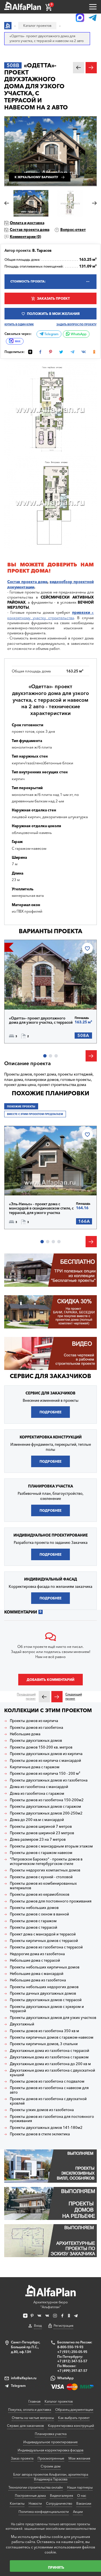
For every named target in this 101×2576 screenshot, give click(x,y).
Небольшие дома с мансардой (37, 1974)
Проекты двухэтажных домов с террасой (46, 2000)
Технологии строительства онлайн (36, 2487)
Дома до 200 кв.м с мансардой (37, 1820)
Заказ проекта (22, 2458)
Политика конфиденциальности (44, 2512)
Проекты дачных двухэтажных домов (43, 1993)
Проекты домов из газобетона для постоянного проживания (52, 2119)
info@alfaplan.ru (24, 2378)
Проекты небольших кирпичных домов (45, 1967)
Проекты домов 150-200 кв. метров (41, 1747)
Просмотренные (51, 2458)
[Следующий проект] (57, 1697)
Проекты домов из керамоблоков (40, 1894)
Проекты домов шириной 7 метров (41, 1826)
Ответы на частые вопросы (33, 2418)
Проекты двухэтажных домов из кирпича (46, 1754)
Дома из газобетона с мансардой (39, 1787)
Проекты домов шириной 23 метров (42, 1833)
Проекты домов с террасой (34, 1927)
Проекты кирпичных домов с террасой (44, 1941)
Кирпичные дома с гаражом (35, 1767)
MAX (18, 341)
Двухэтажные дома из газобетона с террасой (50, 2051)
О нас (82, 2496)
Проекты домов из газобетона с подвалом (47, 2081)
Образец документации (74, 2410)
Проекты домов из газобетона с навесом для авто (49, 2090)
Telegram (51, 334)
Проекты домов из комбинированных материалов (43, 1886)
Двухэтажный (22, 2024)
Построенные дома (30, 2496)
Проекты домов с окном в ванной (39, 1914)
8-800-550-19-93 (70, 2347)
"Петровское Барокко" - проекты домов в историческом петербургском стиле (46, 1861)
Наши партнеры (80, 2487)
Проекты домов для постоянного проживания (51, 1901)
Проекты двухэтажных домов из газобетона (49, 1780)
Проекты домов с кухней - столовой (41, 1877)
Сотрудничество (59, 2503)
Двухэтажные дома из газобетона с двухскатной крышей (52, 2073)
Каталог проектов (59, 2401)
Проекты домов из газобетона (36, 1728)
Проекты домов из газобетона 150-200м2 (47, 1800)
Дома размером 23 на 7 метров (38, 1839)
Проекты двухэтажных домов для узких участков (53, 2018)
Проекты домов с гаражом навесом (41, 1853)
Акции (78, 2512)
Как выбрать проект (74, 2418)
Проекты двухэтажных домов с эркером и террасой (47, 2009)
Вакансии (84, 2503)
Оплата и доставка (27, 223)
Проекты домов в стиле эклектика (40, 2134)
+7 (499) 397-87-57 (72, 2371)
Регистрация (63, 2326)
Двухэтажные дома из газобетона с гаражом (49, 2057)
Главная (34, 2401)
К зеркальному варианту (36, 177)
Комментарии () (25, 237)
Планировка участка (51, 2434)
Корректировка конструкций (71, 2426)
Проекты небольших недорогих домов (44, 1987)
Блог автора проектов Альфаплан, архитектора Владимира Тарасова (51, 2477)
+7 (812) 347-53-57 (72, 2361)
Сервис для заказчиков (50, 1376)
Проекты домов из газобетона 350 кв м (44, 2031)
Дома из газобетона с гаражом (37, 1794)
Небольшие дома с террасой (35, 1960)
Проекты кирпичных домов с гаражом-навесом (52, 2037)
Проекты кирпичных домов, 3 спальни (44, 2044)
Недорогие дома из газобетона (37, 1954)
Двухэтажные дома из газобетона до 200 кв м (50, 2064)
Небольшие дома (25, 1734)
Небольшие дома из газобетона (38, 1980)
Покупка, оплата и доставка (30, 2410)
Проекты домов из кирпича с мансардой (45, 1761)
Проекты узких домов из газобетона (42, 2110)
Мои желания (79, 2458)
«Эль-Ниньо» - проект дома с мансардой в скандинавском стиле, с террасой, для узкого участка (41, 1208)
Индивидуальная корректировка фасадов (50, 2450)
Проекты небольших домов (34, 1908)
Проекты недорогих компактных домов (45, 1870)
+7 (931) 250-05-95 (72, 2352)
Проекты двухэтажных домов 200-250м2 (46, 1813)
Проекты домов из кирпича (34, 1721)
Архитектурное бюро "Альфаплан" (50, 2305)
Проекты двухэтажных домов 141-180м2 (46, 2128)
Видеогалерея (61, 2496)
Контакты (17, 2503)
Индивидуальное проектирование (50, 2442)
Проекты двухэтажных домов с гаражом (45, 1806)
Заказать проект (53, 298)
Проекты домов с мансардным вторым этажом (51, 1846)
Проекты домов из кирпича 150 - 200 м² (45, 1773)
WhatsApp (78, 334)
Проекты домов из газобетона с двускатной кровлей (48, 2101)
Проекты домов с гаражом (33, 1921)
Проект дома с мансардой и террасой (43, 1934)
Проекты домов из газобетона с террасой (46, 1947)
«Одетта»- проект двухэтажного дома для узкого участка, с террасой (41, 1020)
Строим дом (51, 2466)
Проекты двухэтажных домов (36, 1740)
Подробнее (29, 997)
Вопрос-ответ (73, 229)
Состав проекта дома (30, 229)
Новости (35, 2503)
